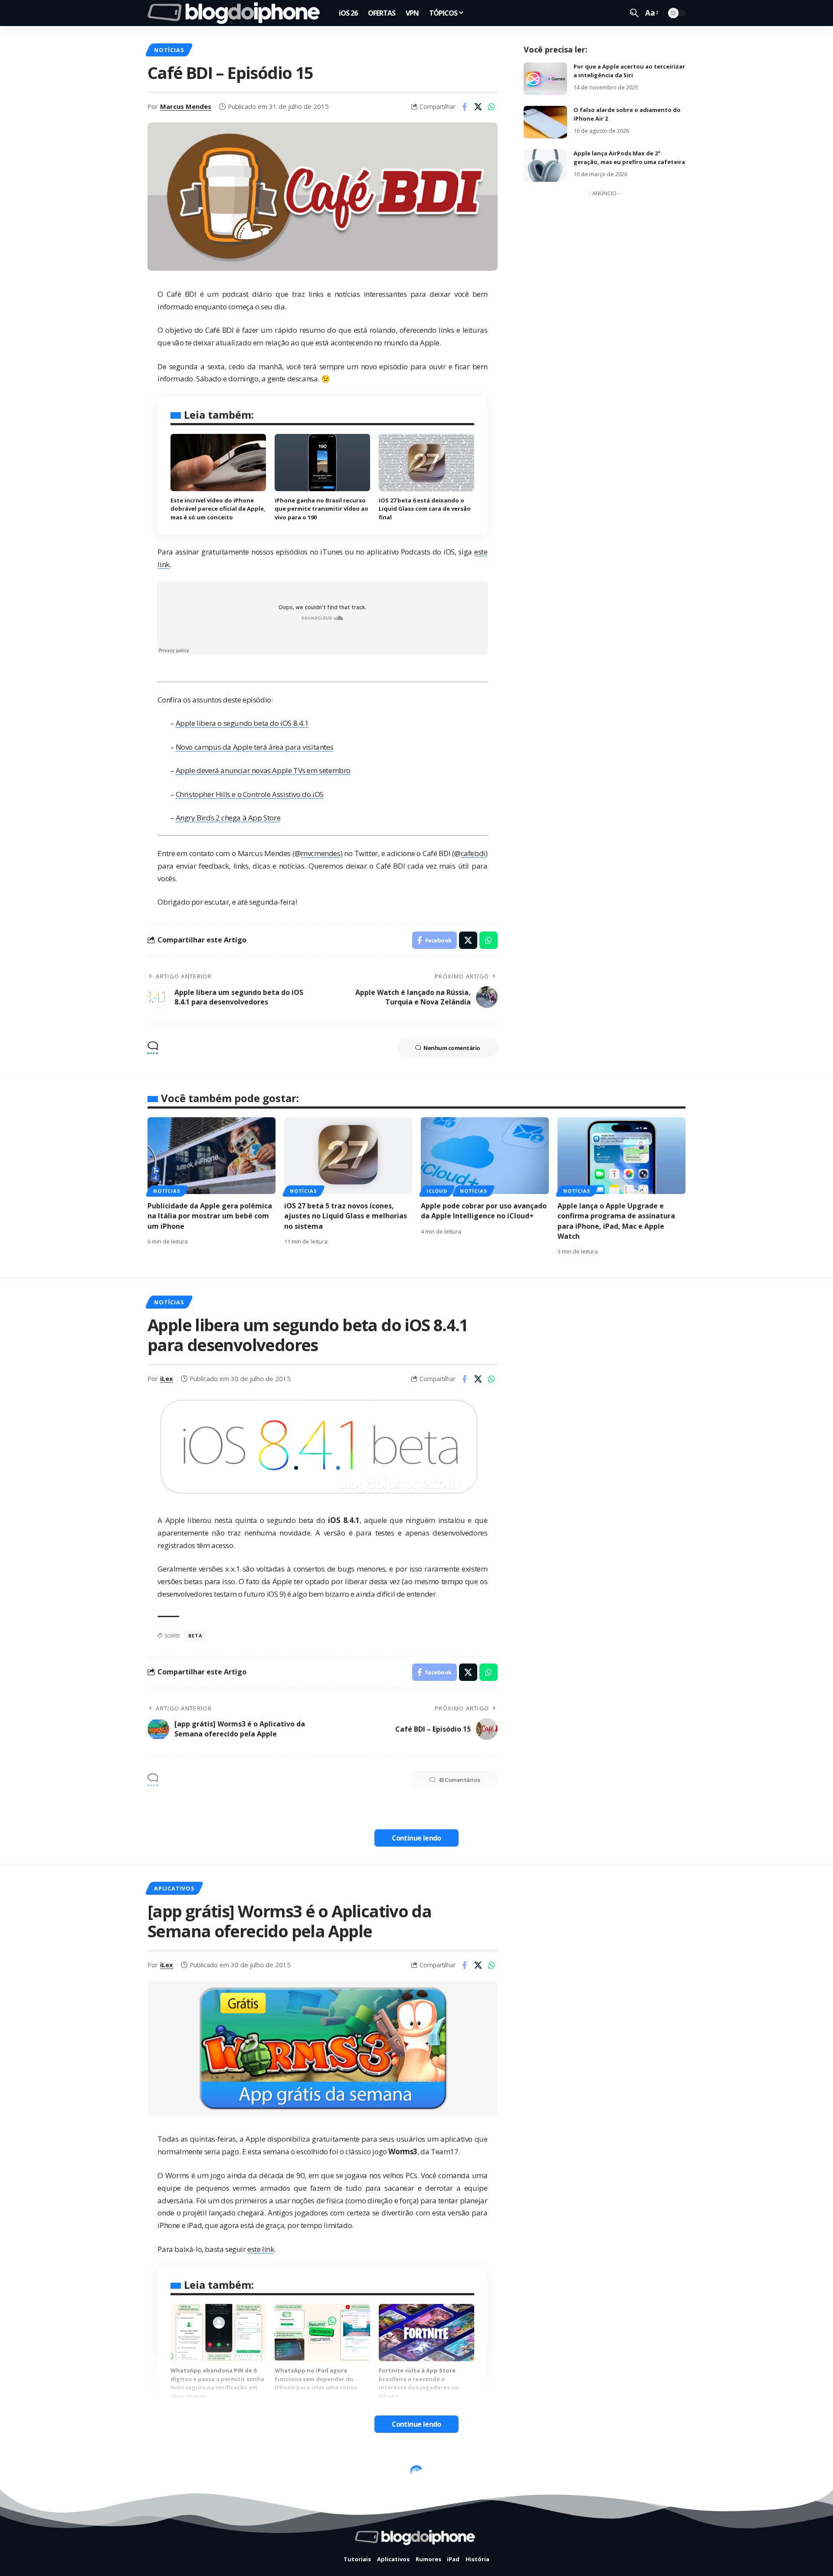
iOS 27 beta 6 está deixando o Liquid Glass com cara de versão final (425, 509)
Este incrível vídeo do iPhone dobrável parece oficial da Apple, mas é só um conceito (218, 509)
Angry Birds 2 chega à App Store (228, 818)
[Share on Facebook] (465, 107)
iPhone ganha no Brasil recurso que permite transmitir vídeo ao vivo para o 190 (321, 509)
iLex (167, 1378)
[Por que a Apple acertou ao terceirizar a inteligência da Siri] (545, 79)
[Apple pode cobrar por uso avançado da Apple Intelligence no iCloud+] (485, 1156)
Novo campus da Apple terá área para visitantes (255, 747)
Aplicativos (174, 1888)
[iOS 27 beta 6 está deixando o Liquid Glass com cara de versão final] (426, 463)
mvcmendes (320, 853)
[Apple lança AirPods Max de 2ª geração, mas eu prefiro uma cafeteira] (545, 166)
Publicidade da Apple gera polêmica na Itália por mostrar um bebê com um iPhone (210, 1216)
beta (195, 1636)
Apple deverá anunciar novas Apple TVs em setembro (263, 770)
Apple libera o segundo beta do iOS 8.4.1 (242, 723)
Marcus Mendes (186, 106)
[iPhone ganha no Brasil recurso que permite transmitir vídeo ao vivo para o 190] (322, 463)
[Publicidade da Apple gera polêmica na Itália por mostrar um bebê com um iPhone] (212, 1156)
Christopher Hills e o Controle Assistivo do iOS (250, 794)
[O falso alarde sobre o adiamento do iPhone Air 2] (545, 122)
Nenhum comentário (452, 1048)
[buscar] (634, 13)
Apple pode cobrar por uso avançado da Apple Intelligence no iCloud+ (484, 1211)
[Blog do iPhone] (236, 13)
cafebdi (473, 853)
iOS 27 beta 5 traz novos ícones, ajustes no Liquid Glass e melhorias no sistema (346, 1216)
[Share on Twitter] (478, 107)
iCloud (437, 1191)
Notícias (169, 50)
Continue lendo (416, 1838)
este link (261, 2249)
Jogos (219, 2474)
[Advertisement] (604, 331)
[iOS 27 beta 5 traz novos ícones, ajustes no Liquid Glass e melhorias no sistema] (348, 1156)
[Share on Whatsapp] (492, 107)
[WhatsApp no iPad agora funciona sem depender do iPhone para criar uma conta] (322, 2333)
